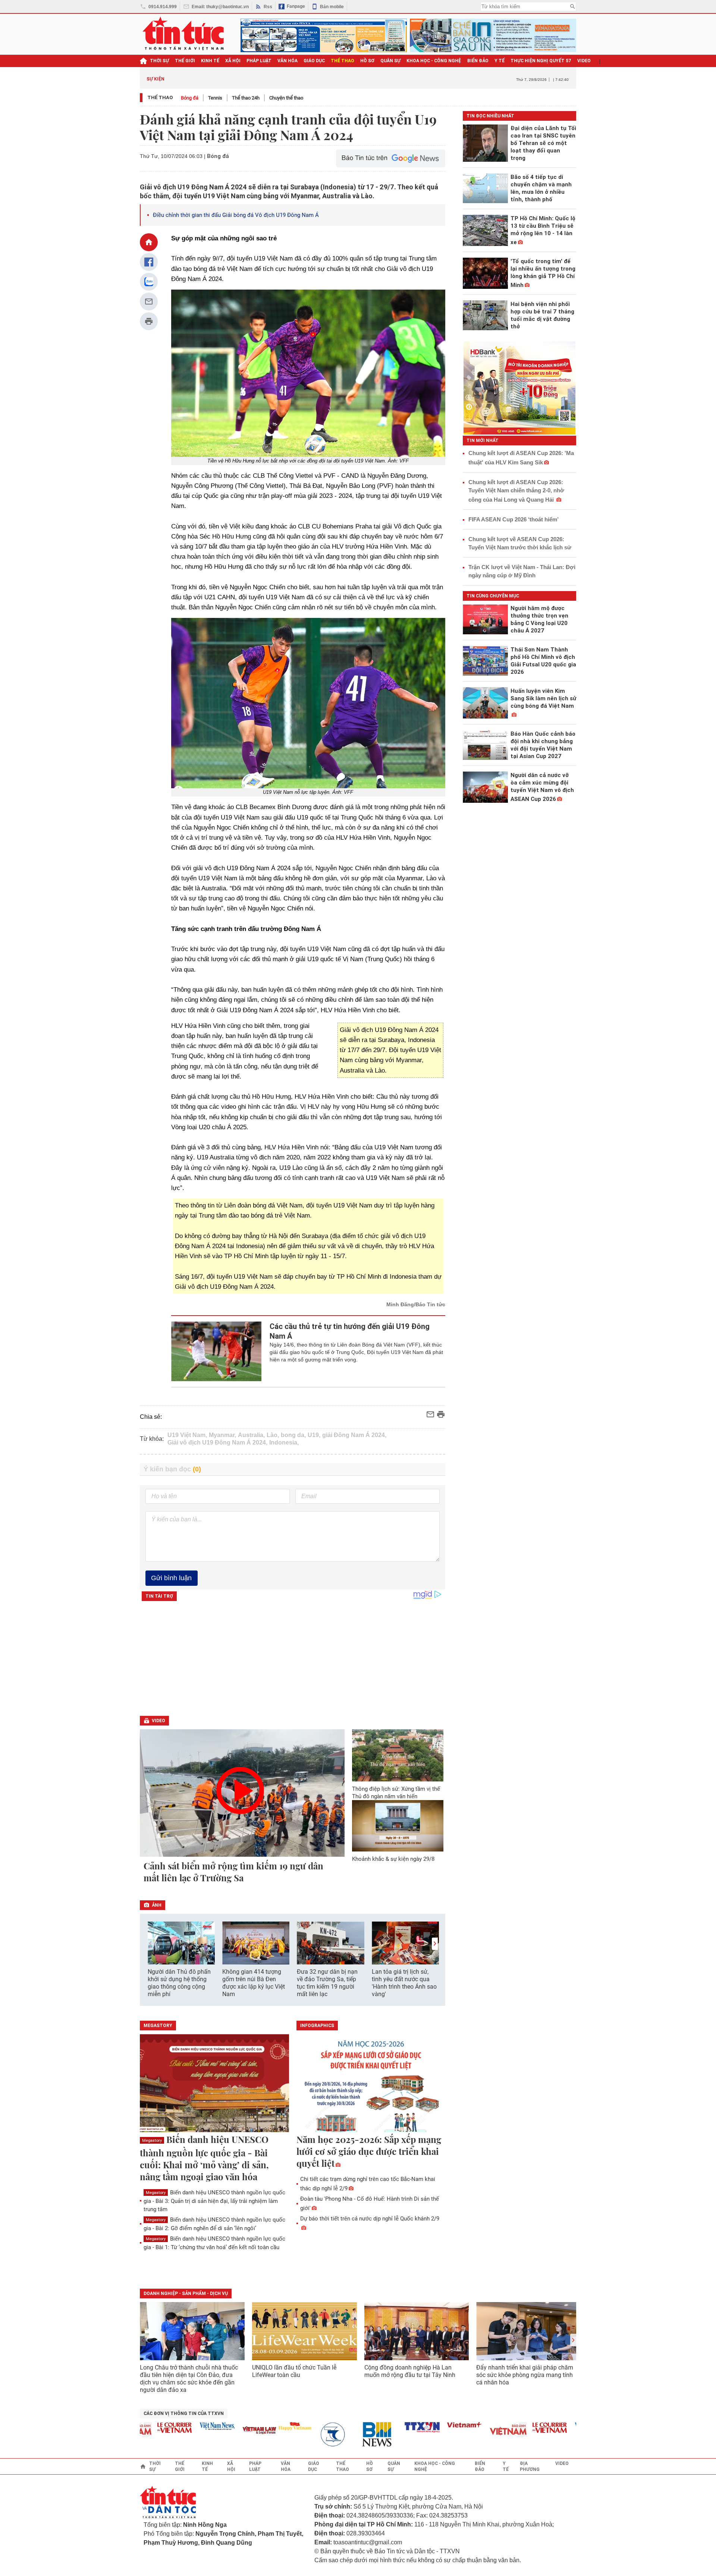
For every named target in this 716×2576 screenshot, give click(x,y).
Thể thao (160, 97)
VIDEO (584, 61)
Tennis (215, 98)
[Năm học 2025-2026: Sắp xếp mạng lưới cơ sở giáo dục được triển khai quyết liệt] (371, 2084)
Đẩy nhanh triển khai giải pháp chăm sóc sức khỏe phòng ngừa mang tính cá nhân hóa (525, 2375)
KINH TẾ (210, 61)
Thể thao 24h (246, 98)
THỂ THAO (343, 61)
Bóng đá (190, 98)
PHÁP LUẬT (259, 61)
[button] (435, 1944)
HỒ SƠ (367, 61)
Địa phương (530, 2466)
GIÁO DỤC (314, 61)
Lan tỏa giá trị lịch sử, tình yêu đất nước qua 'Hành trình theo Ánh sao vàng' (404, 1983)
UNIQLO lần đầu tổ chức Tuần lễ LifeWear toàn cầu (294, 2371)
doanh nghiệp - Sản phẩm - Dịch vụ (186, 2294)
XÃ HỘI (233, 61)
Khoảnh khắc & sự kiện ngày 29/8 (393, 1859)
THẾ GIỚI (185, 61)
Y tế (500, 61)
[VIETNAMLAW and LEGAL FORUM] (226, 2431)
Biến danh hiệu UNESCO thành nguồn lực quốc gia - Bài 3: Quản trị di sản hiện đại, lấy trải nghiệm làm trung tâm (214, 2201)
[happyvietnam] (261, 2426)
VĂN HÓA (288, 61)
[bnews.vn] (346, 2435)
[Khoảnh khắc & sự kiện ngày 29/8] (398, 1826)
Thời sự (159, 61)
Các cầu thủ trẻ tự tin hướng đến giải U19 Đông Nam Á (350, 1331)
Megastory (152, 2141)
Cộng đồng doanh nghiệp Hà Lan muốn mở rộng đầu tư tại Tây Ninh (411, 2371)
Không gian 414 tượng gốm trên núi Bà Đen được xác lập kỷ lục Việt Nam (254, 1983)
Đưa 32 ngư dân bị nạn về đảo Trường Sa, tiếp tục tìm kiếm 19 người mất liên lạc (327, 1983)
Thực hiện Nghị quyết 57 (541, 61)
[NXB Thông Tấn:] (303, 2435)
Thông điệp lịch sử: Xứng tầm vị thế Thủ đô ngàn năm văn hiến (396, 1793)
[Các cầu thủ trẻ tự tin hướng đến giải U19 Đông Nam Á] (216, 1351)
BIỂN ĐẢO (478, 61)
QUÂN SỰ (390, 61)
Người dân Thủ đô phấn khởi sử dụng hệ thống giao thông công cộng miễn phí (179, 1983)
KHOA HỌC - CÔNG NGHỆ (434, 61)
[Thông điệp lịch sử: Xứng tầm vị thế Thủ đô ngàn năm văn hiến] (398, 1755)
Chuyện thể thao (286, 98)
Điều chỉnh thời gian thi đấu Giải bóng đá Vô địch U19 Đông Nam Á (236, 215)
